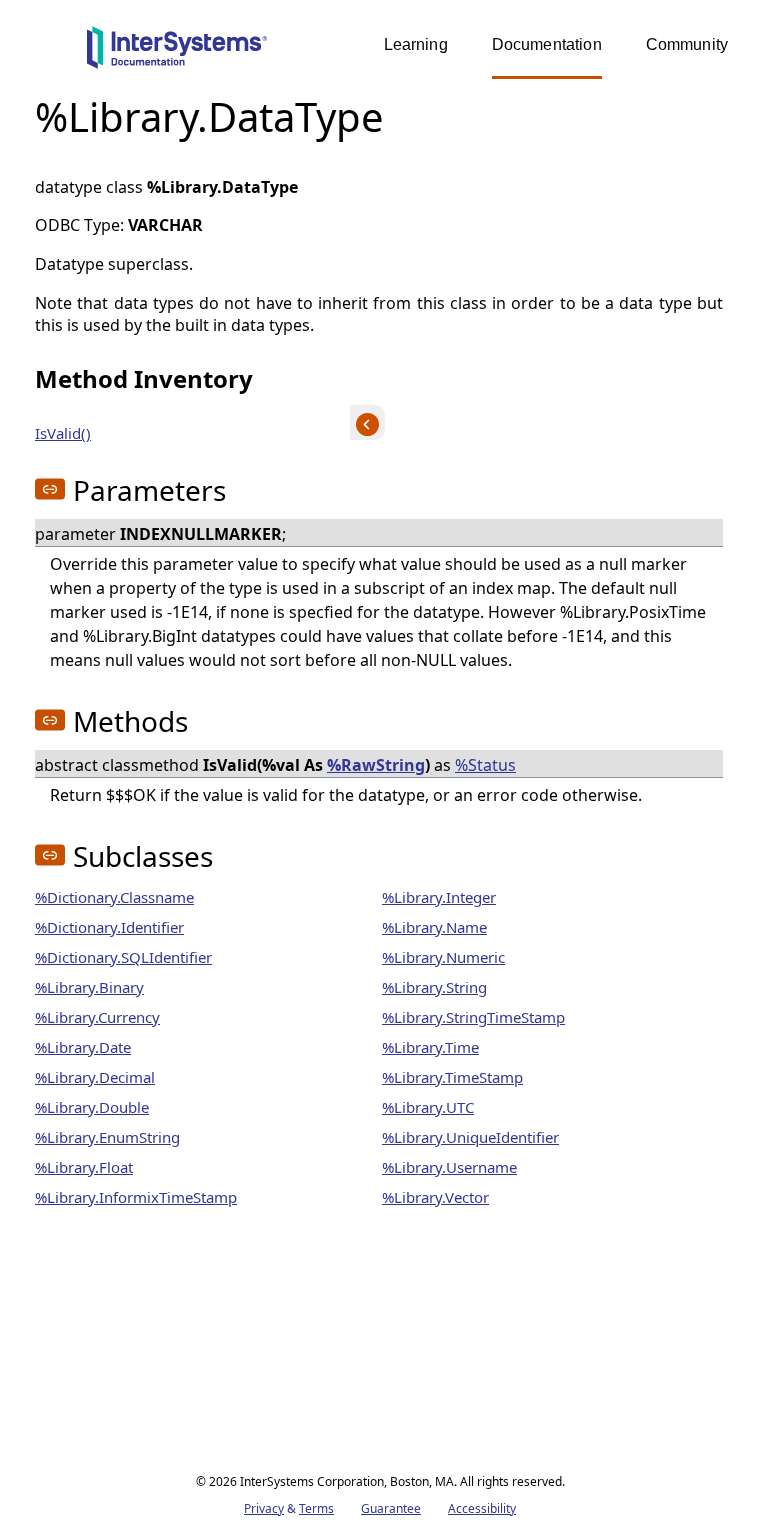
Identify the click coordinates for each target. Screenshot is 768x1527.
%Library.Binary (89, 987)
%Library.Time (430, 1047)
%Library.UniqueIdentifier (470, 1137)
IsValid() (63, 433)
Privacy (264, 1508)
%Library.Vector (435, 1197)
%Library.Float (84, 1167)
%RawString (376, 765)
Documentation (547, 44)
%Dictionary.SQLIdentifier (123, 957)
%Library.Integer (439, 897)
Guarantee (391, 1508)
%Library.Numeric (443, 957)
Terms (316, 1508)
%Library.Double (92, 1107)
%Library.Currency (97, 1017)
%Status (485, 765)
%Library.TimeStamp (452, 1077)
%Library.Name (434, 927)
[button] (50, 489)
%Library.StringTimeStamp (473, 1017)
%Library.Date (83, 1047)
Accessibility (482, 1508)
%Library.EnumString (107, 1137)
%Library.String (434, 987)
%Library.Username (449, 1167)
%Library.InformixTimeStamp (136, 1197)
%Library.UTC (428, 1107)
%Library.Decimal (95, 1077)
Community (687, 44)
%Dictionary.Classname (114, 897)
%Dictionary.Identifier (109, 927)
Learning (416, 44)
